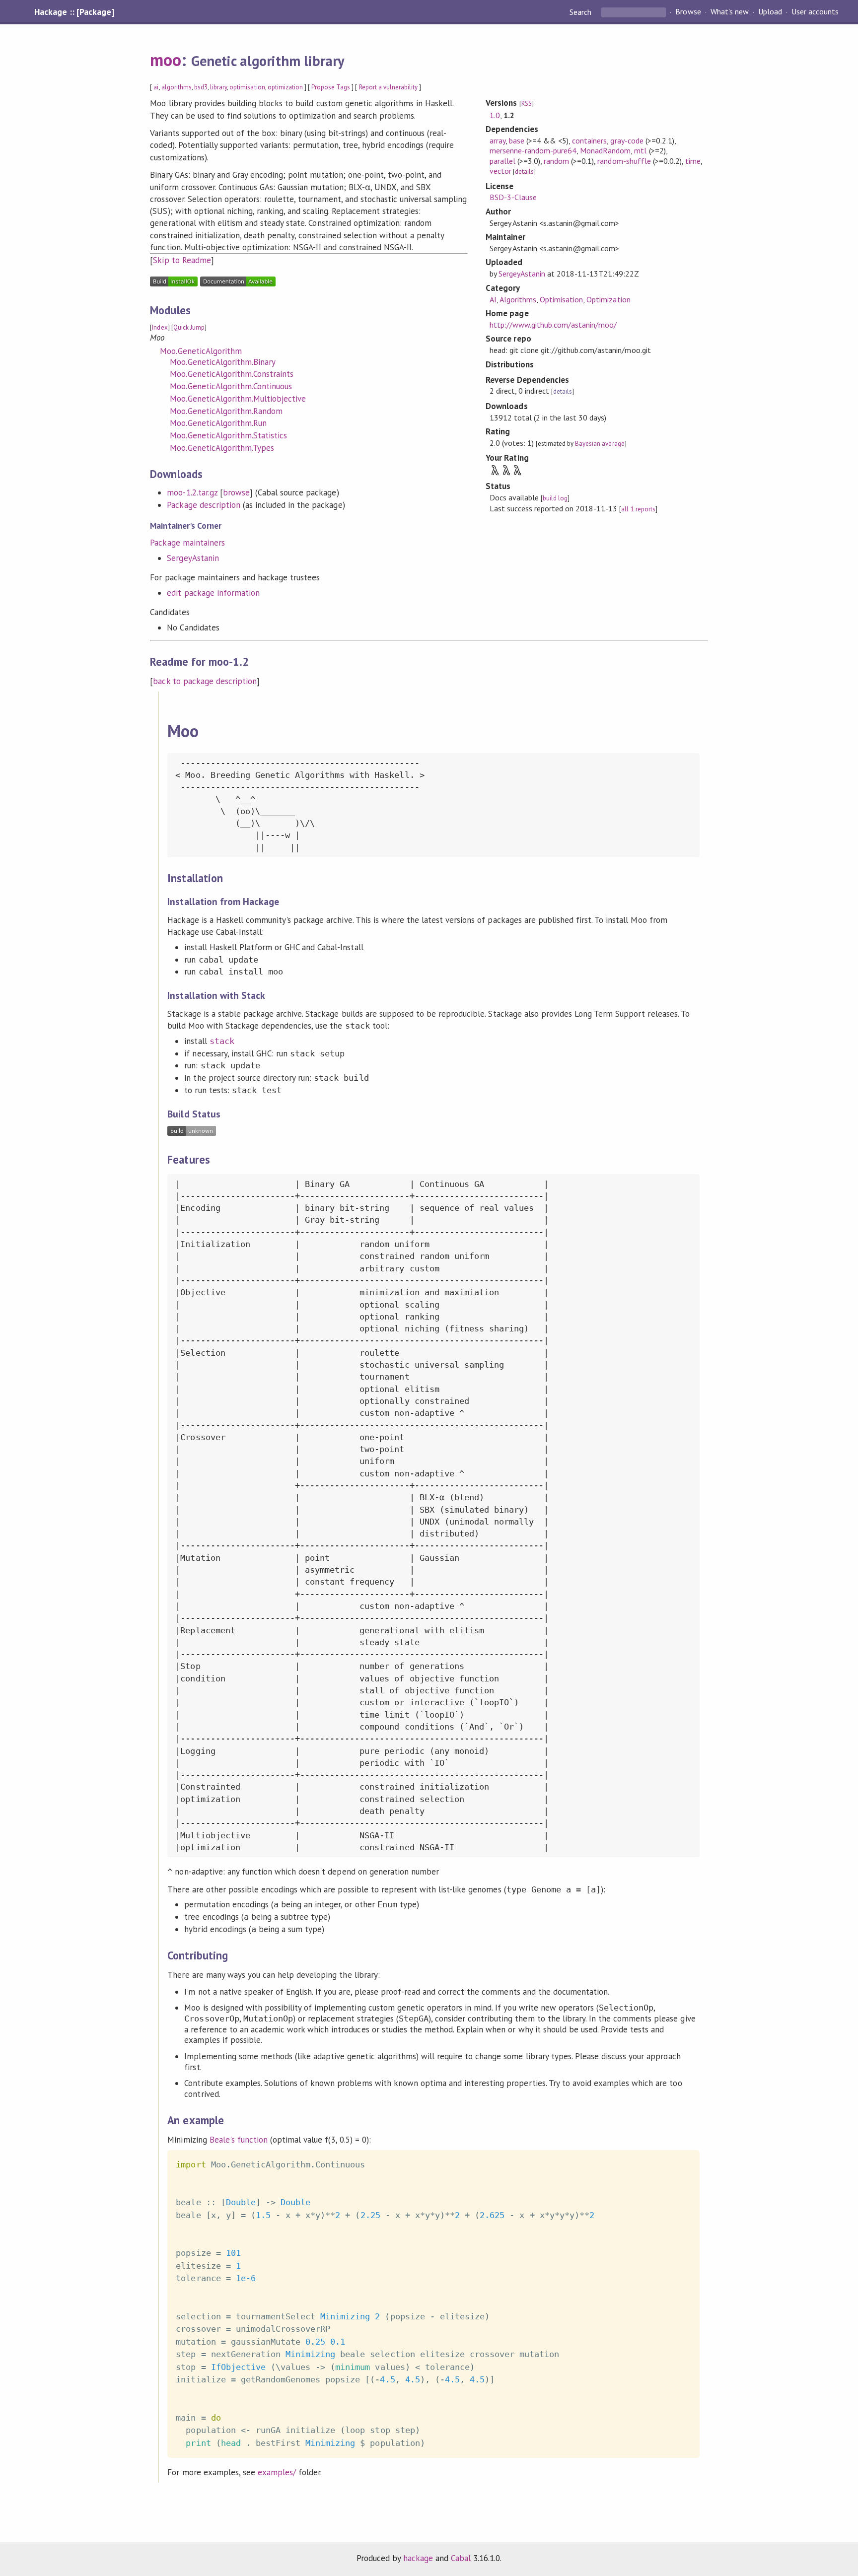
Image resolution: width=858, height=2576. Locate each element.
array (498, 140)
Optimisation (561, 299)
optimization (285, 87)
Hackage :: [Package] (74, 12)
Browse (688, 12)
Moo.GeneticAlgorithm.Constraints (232, 374)
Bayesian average (600, 444)
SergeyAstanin (193, 558)
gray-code (627, 140)
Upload (770, 12)
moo (166, 60)
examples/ (277, 2472)
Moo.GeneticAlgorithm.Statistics (228, 435)
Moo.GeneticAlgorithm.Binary (223, 362)
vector (500, 171)
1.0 (495, 115)
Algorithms (518, 299)
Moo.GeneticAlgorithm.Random (226, 411)
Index (160, 327)
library (218, 87)
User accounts (815, 12)
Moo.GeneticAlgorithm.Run (218, 423)
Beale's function (239, 2140)
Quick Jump (189, 327)
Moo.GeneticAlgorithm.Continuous (231, 386)
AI (493, 299)
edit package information (213, 593)
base (517, 140)
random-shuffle (624, 161)
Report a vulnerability (389, 87)
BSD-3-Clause (513, 197)
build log (555, 498)
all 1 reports (638, 509)
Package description (203, 505)
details (524, 172)
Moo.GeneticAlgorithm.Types (222, 448)
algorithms (177, 87)
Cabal (461, 2558)
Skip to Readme (182, 260)
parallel (502, 161)
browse (236, 492)
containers (589, 140)
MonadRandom (605, 150)
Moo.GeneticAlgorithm (201, 351)
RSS (527, 104)
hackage (418, 2558)
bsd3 (201, 87)
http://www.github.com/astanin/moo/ (553, 325)
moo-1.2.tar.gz (192, 492)
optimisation (247, 87)
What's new (730, 12)
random (556, 161)
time (693, 161)
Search (581, 12)
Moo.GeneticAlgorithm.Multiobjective (238, 399)
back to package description (205, 681)
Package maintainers (187, 543)
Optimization (608, 299)
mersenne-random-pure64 (533, 150)
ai (156, 87)
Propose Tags (331, 87)
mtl (640, 150)
